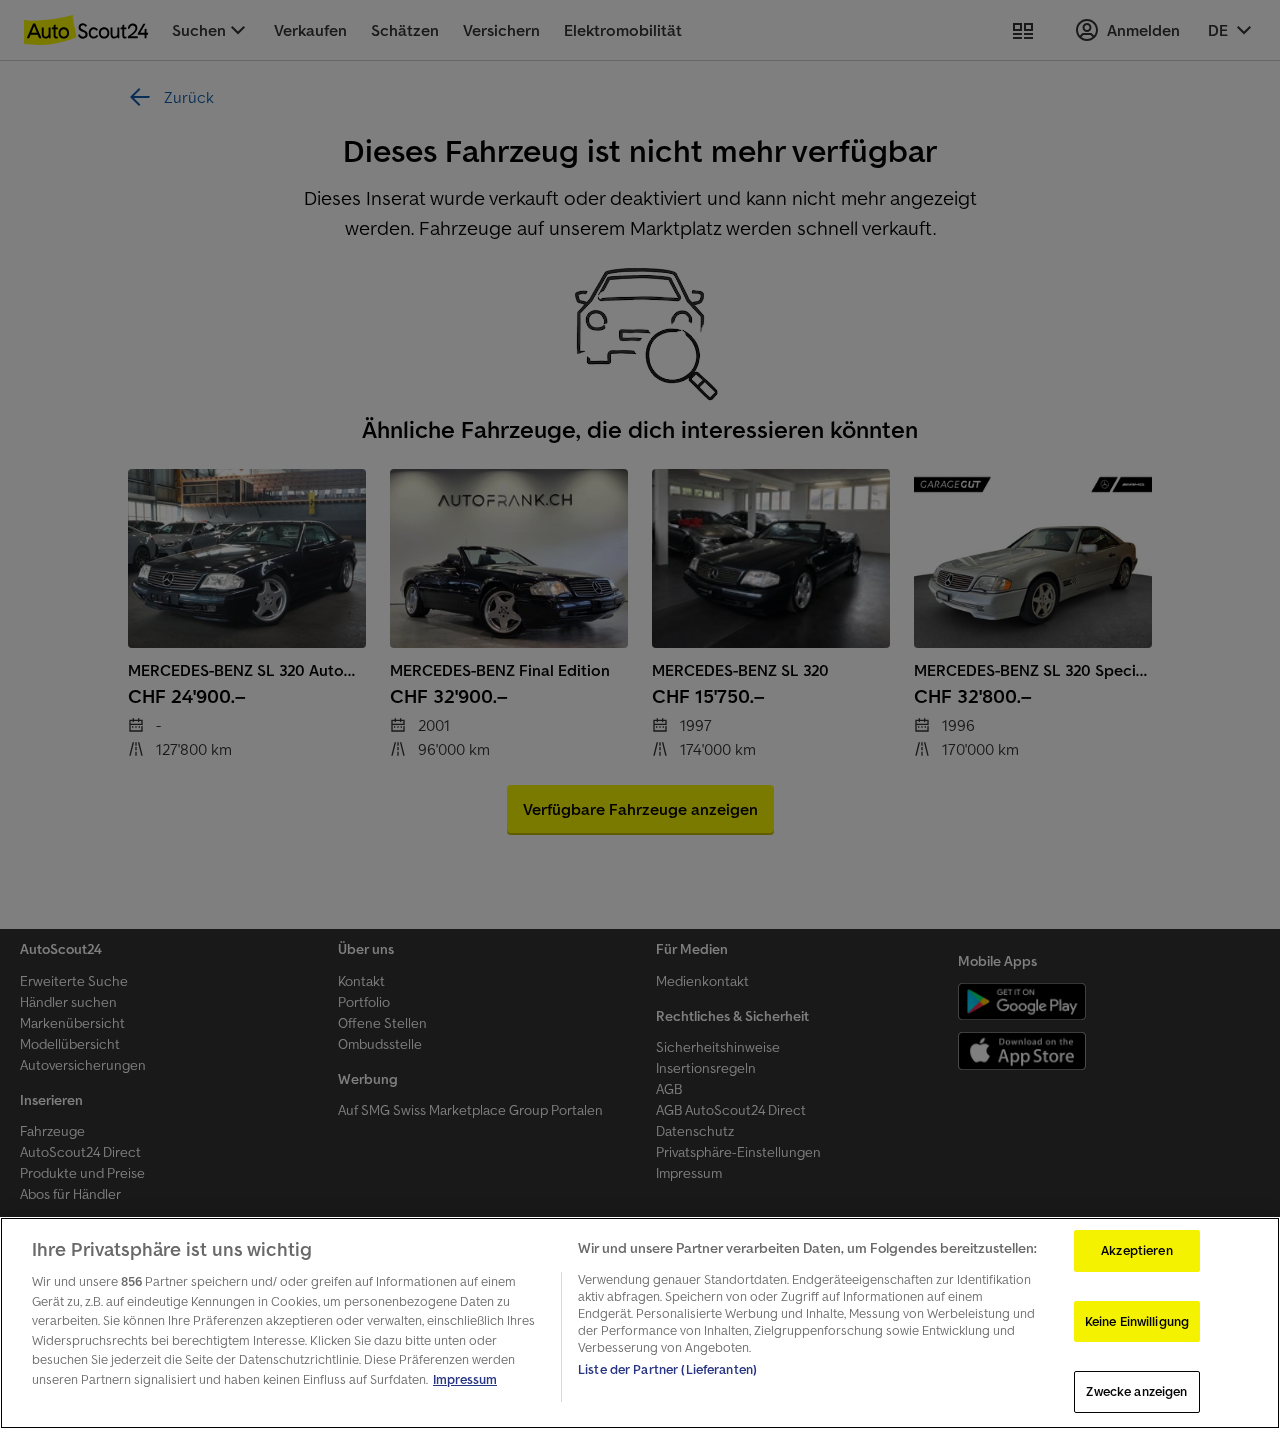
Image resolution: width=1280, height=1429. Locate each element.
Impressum (465, 1379)
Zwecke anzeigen (1136, 1391)
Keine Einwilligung (1137, 1321)
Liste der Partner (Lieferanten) (667, 1369)
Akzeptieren (1136, 1250)
